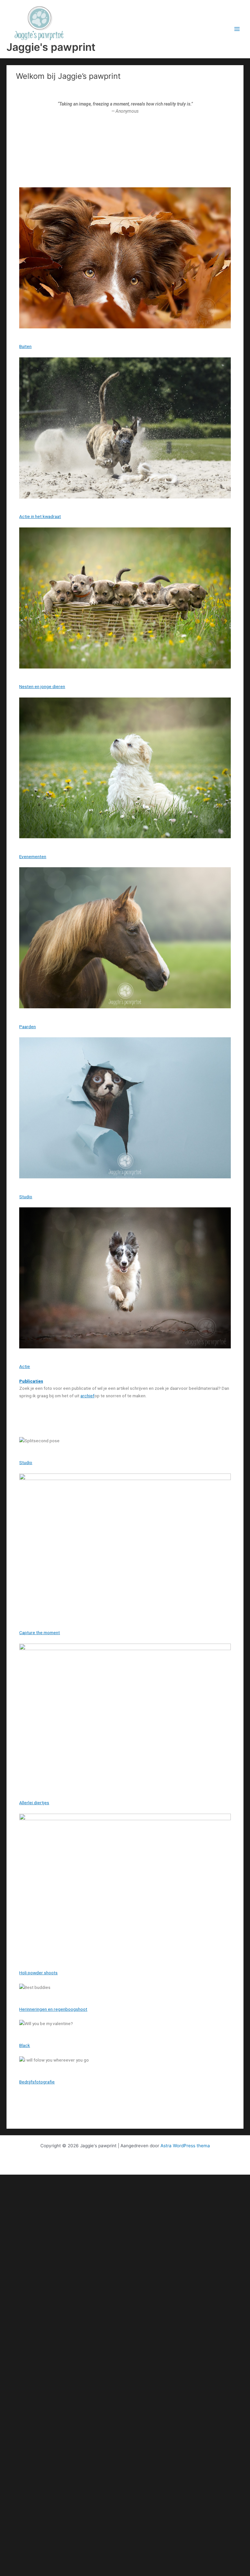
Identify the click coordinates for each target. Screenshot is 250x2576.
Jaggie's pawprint (51, 47)
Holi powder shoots (38, 1973)
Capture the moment (40, 1633)
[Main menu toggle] (237, 29)
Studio (26, 1197)
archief (87, 1396)
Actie (25, 1366)
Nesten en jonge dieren (42, 686)
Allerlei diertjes (34, 1803)
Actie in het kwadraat (40, 516)
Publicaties (31, 1381)
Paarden (28, 1027)
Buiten (25, 346)
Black (25, 2045)
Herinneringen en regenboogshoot (53, 2009)
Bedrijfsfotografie (37, 2082)
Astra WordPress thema (185, 2146)
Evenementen (33, 856)
